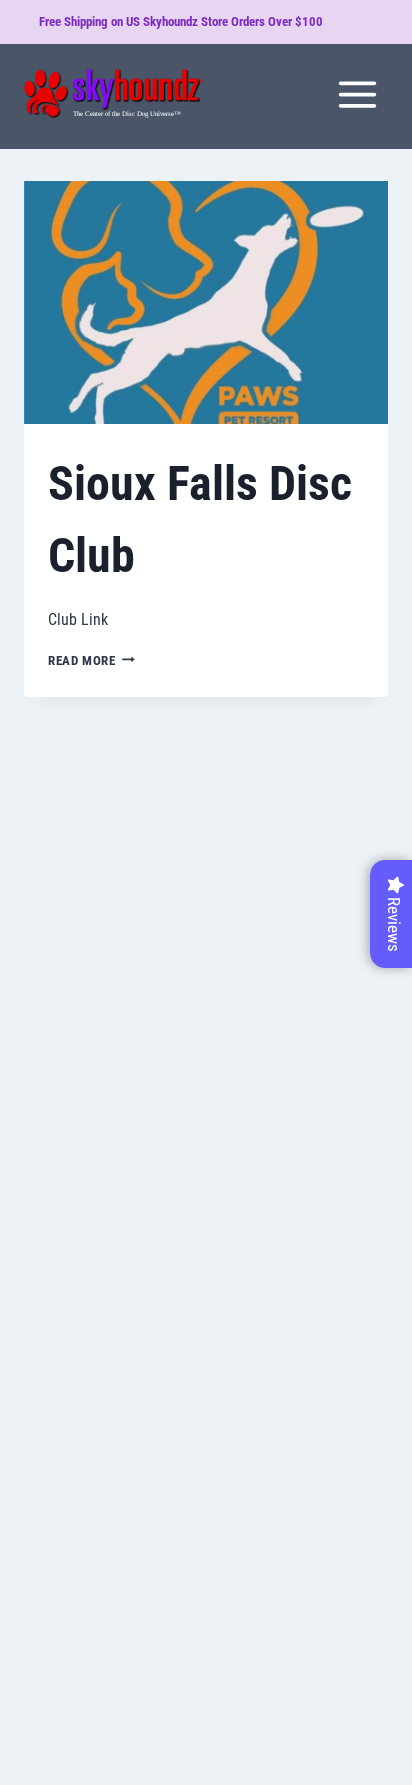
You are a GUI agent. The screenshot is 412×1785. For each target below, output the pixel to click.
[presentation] (206, 302)
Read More (91, 660)
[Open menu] (357, 94)
